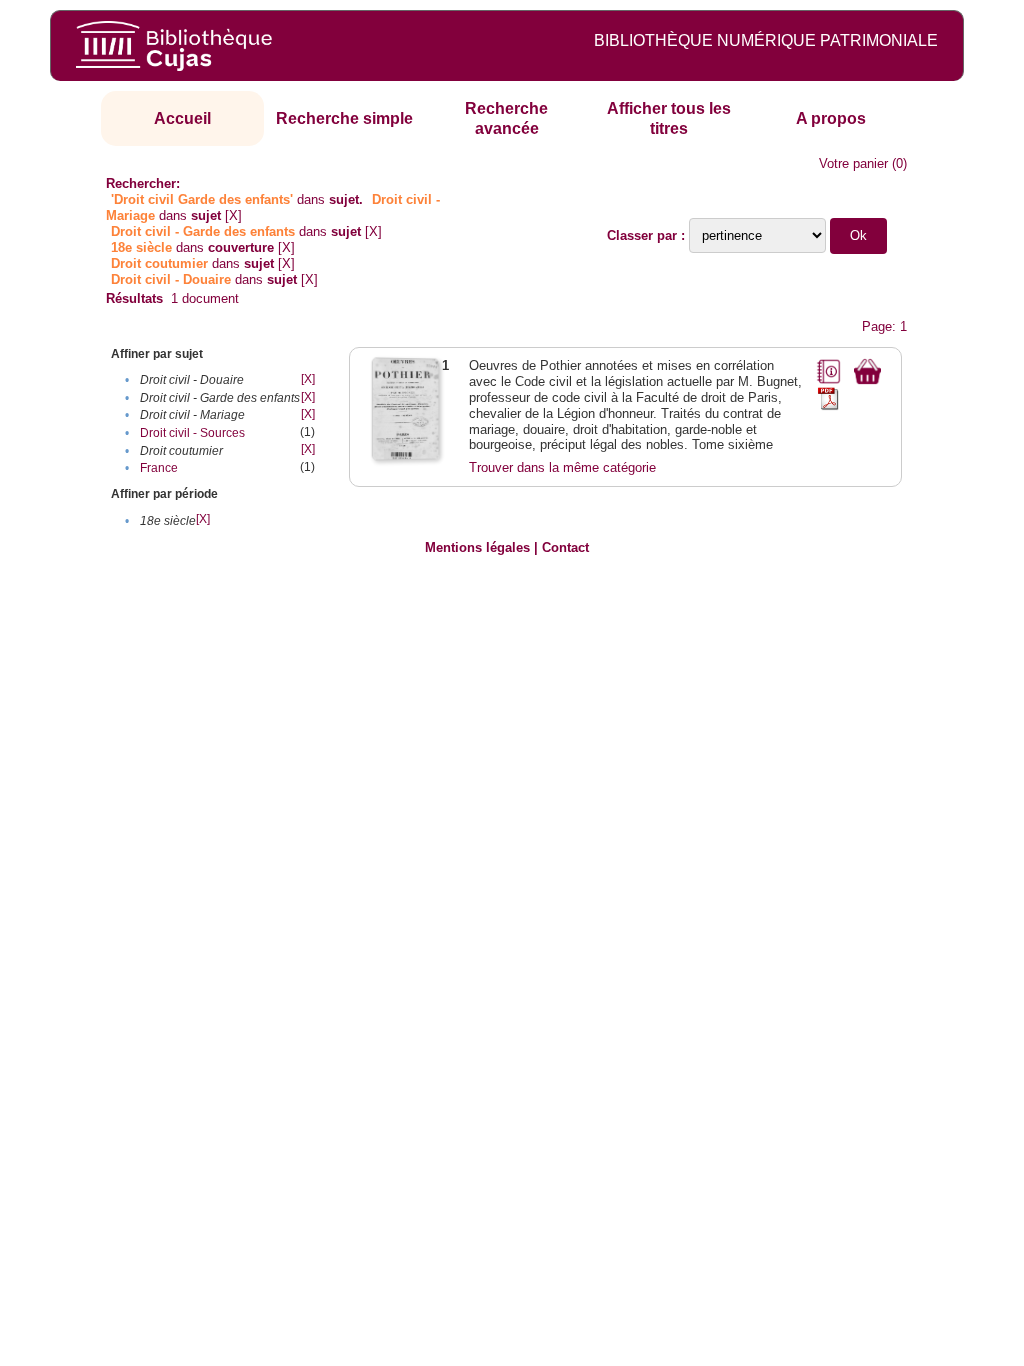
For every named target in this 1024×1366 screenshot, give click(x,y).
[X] (233, 215)
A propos (831, 118)
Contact (565, 547)
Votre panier (853, 163)
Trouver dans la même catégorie (562, 467)
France (159, 468)
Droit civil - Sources (192, 433)
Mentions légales (477, 547)
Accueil (182, 118)
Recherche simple (344, 118)
